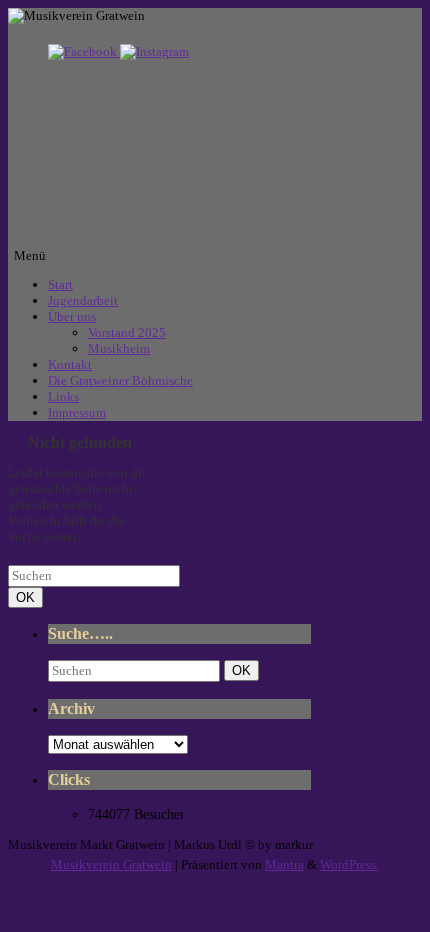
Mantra (284, 864)
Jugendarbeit (83, 300)
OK (29, 597)
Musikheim (119, 348)
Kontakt (70, 364)
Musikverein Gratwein (111, 864)
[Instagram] (154, 51)
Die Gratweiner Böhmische (120, 380)
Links (63, 396)
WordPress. (349, 864)
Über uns (72, 316)
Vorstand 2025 (127, 332)
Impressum (77, 412)
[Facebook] (84, 51)
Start (60, 284)
